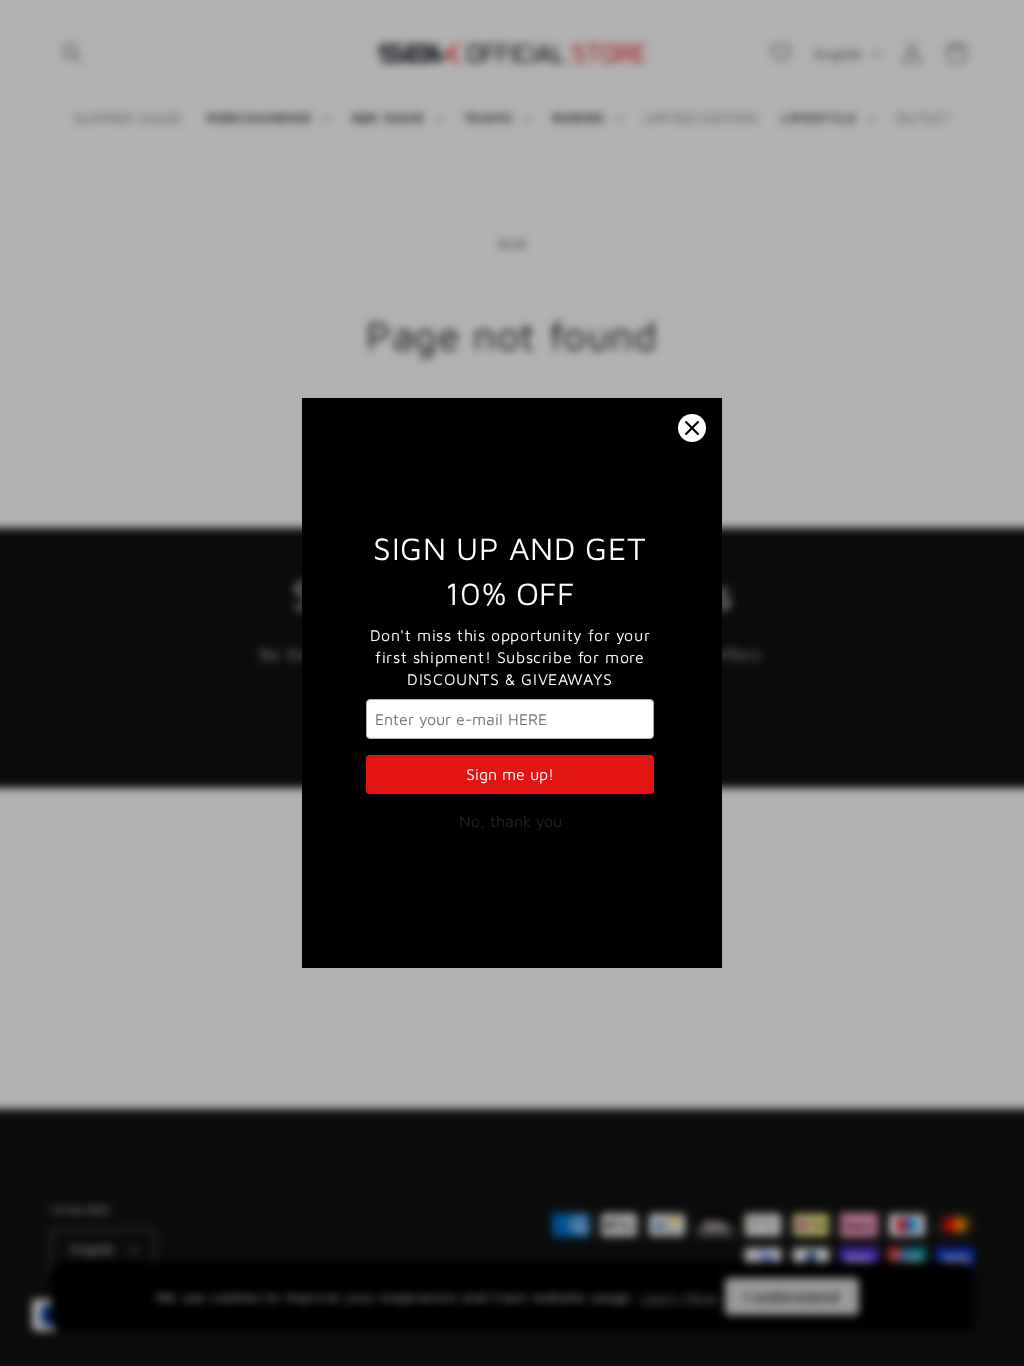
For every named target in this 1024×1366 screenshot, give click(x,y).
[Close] (692, 428)
